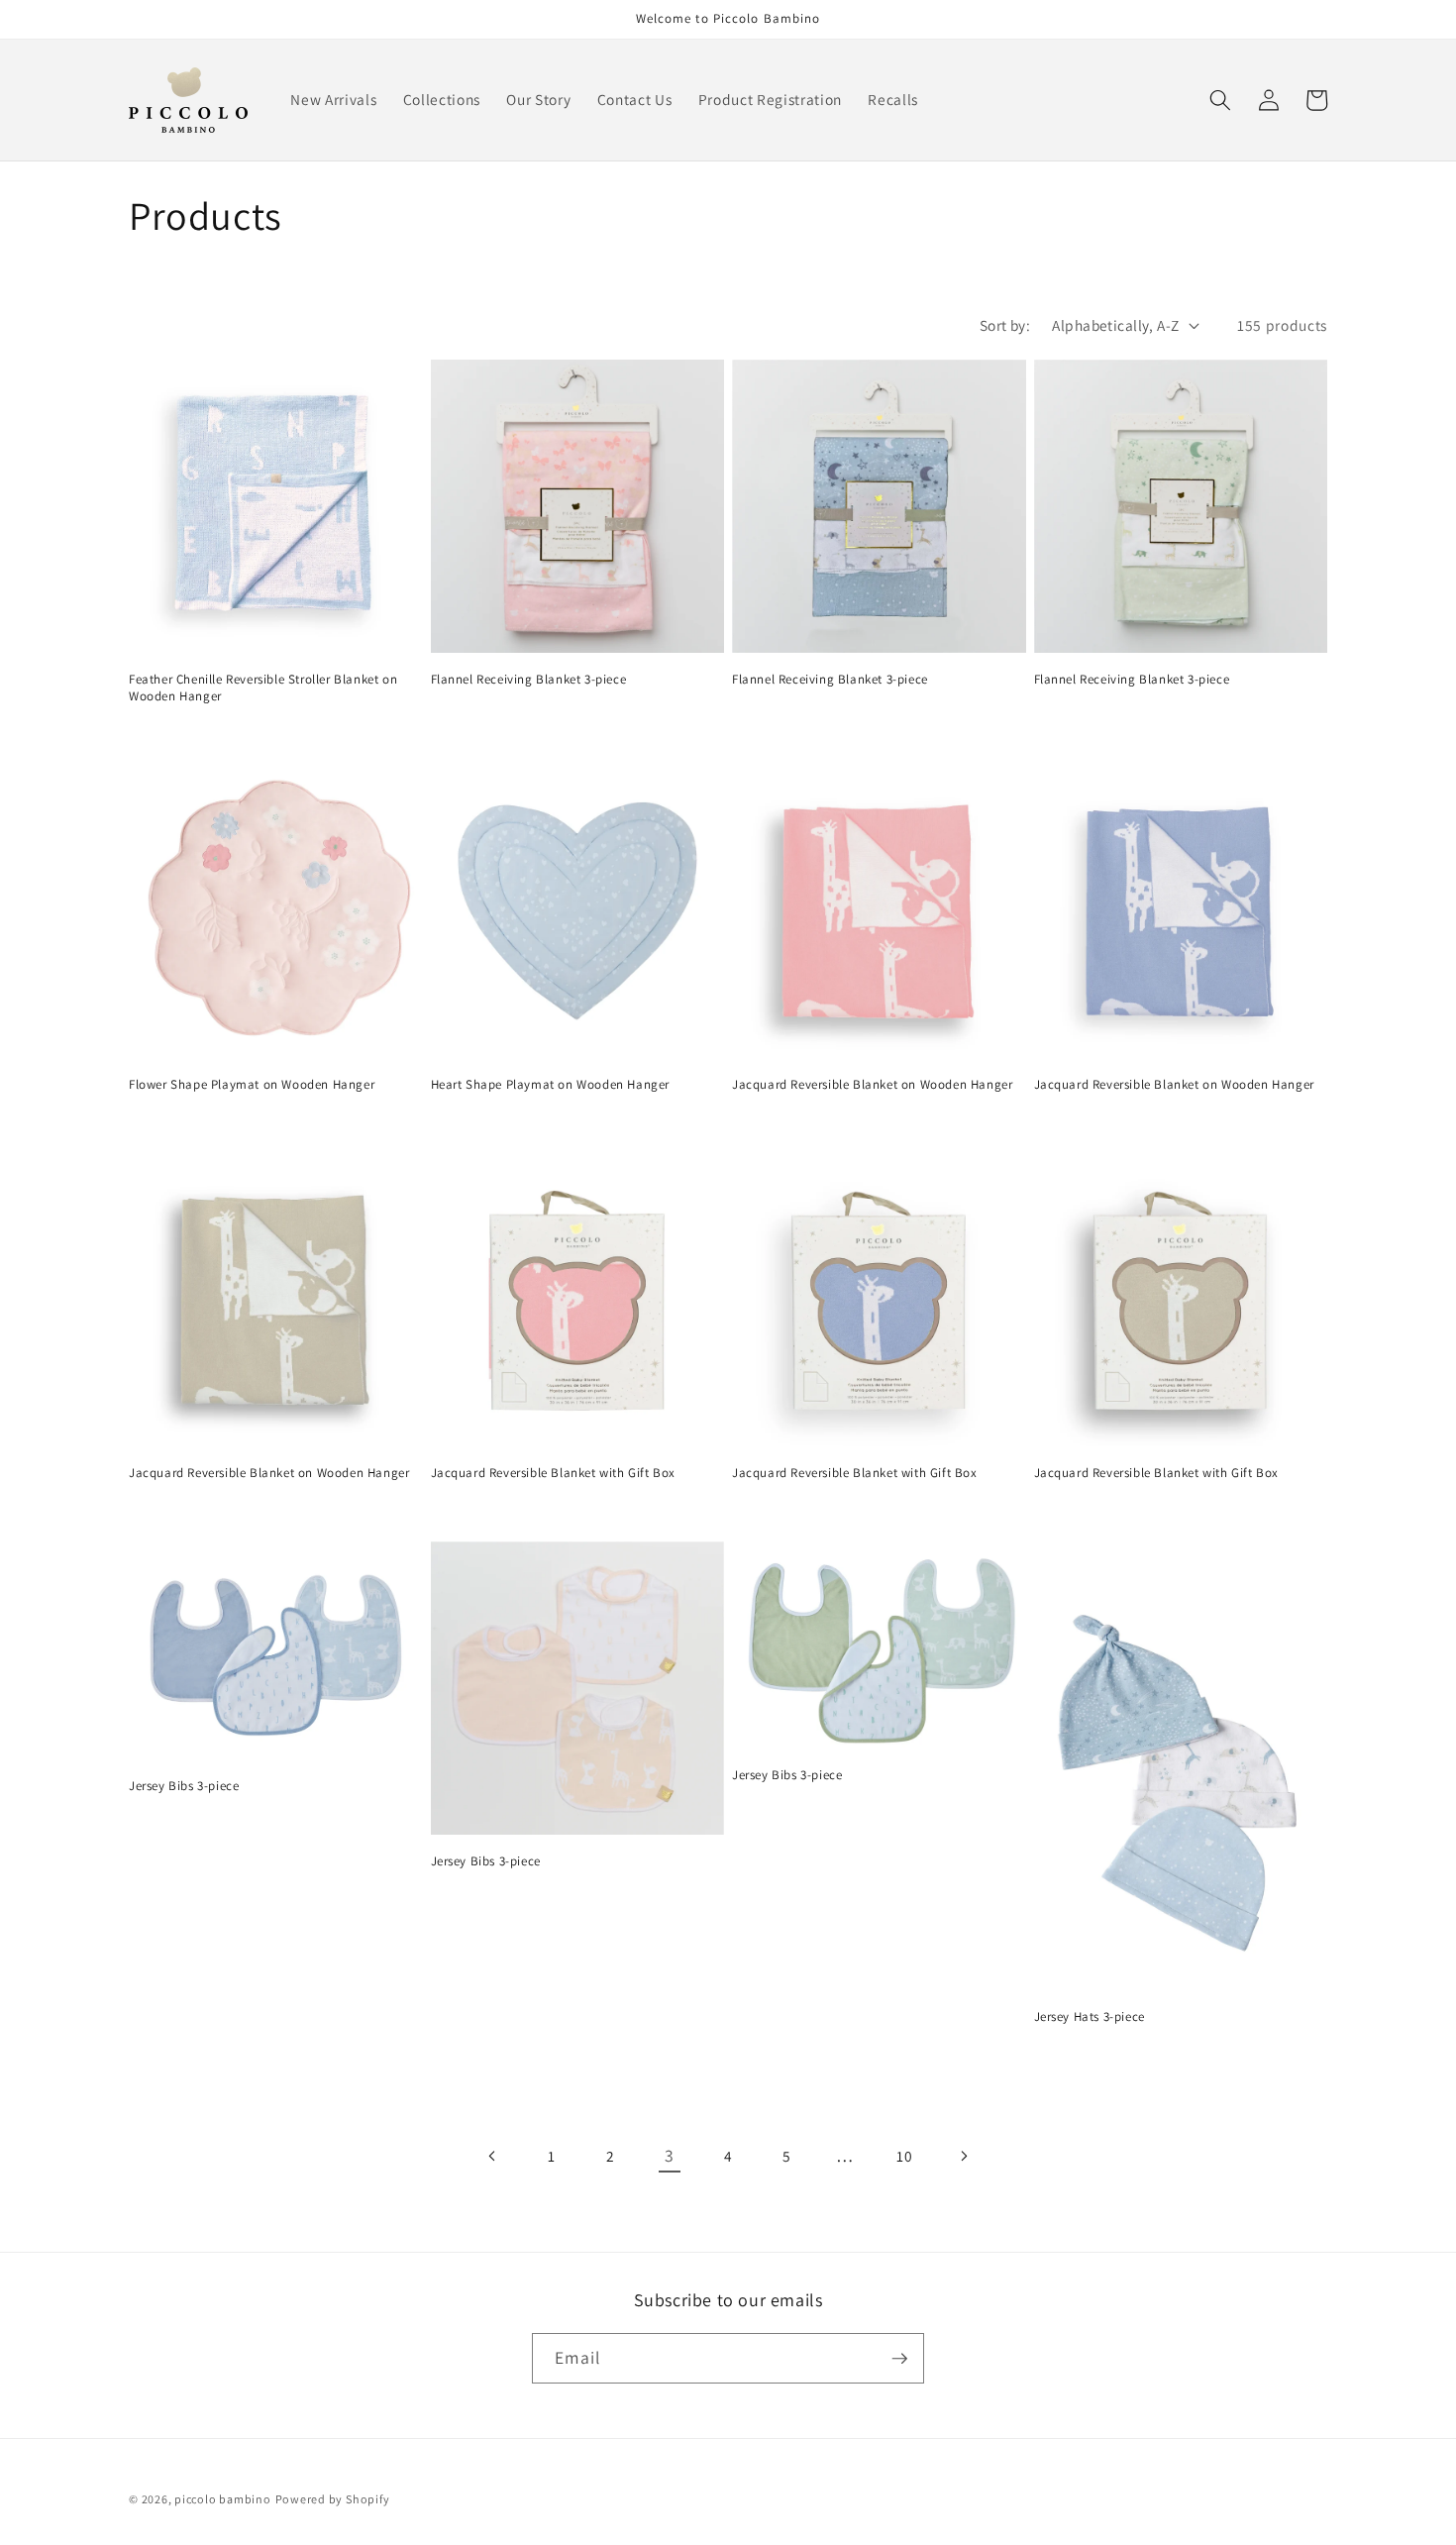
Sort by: (1005, 325)
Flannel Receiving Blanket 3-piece (529, 680)
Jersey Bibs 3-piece (184, 1786)
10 (904, 2156)
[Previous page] (492, 2156)
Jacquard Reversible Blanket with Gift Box (554, 1473)
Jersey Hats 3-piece (1090, 2017)
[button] (1220, 100)
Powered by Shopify (333, 2499)
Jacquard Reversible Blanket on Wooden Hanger (872, 1085)
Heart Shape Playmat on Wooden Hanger (551, 1085)
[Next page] (963, 2156)
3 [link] (670, 2155)
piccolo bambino (223, 2499)
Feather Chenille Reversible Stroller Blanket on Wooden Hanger (263, 688)
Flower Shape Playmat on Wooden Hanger (252, 1085)
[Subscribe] (899, 2359)
